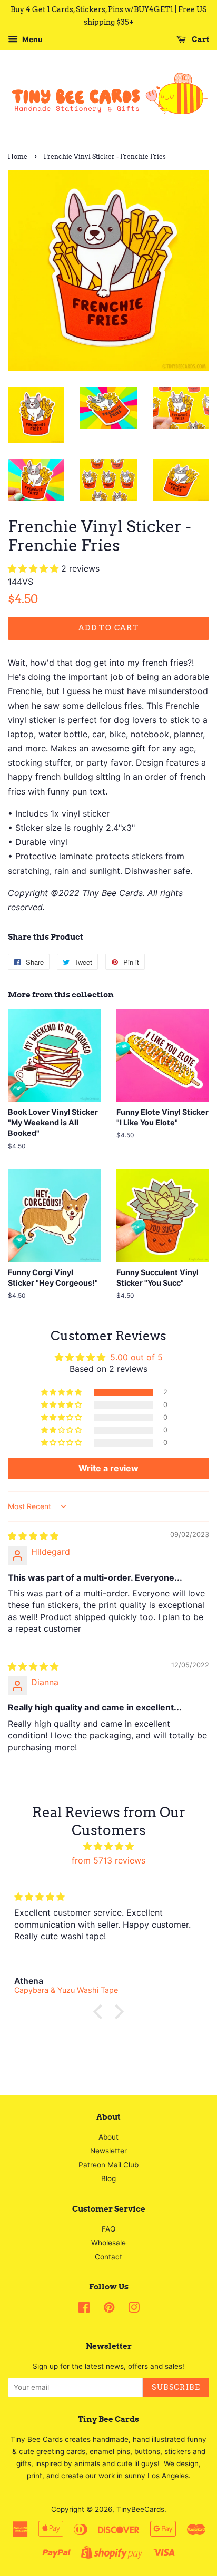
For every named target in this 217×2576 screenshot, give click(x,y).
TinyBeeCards (140, 2509)
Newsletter (108, 2151)
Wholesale (108, 2243)
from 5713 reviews (108, 1860)
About (108, 2137)
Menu (32, 39)
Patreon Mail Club (108, 2165)
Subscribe (176, 2387)
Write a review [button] (108, 1468)
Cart (200, 39)
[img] (33, 1536)
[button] (34, 568)
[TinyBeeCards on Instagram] (134, 2309)
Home (18, 156)
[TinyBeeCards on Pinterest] (109, 2309)
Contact (108, 2257)
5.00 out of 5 (136, 1357)
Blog (108, 2178)
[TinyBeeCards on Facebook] (84, 2309)
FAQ (108, 2229)
